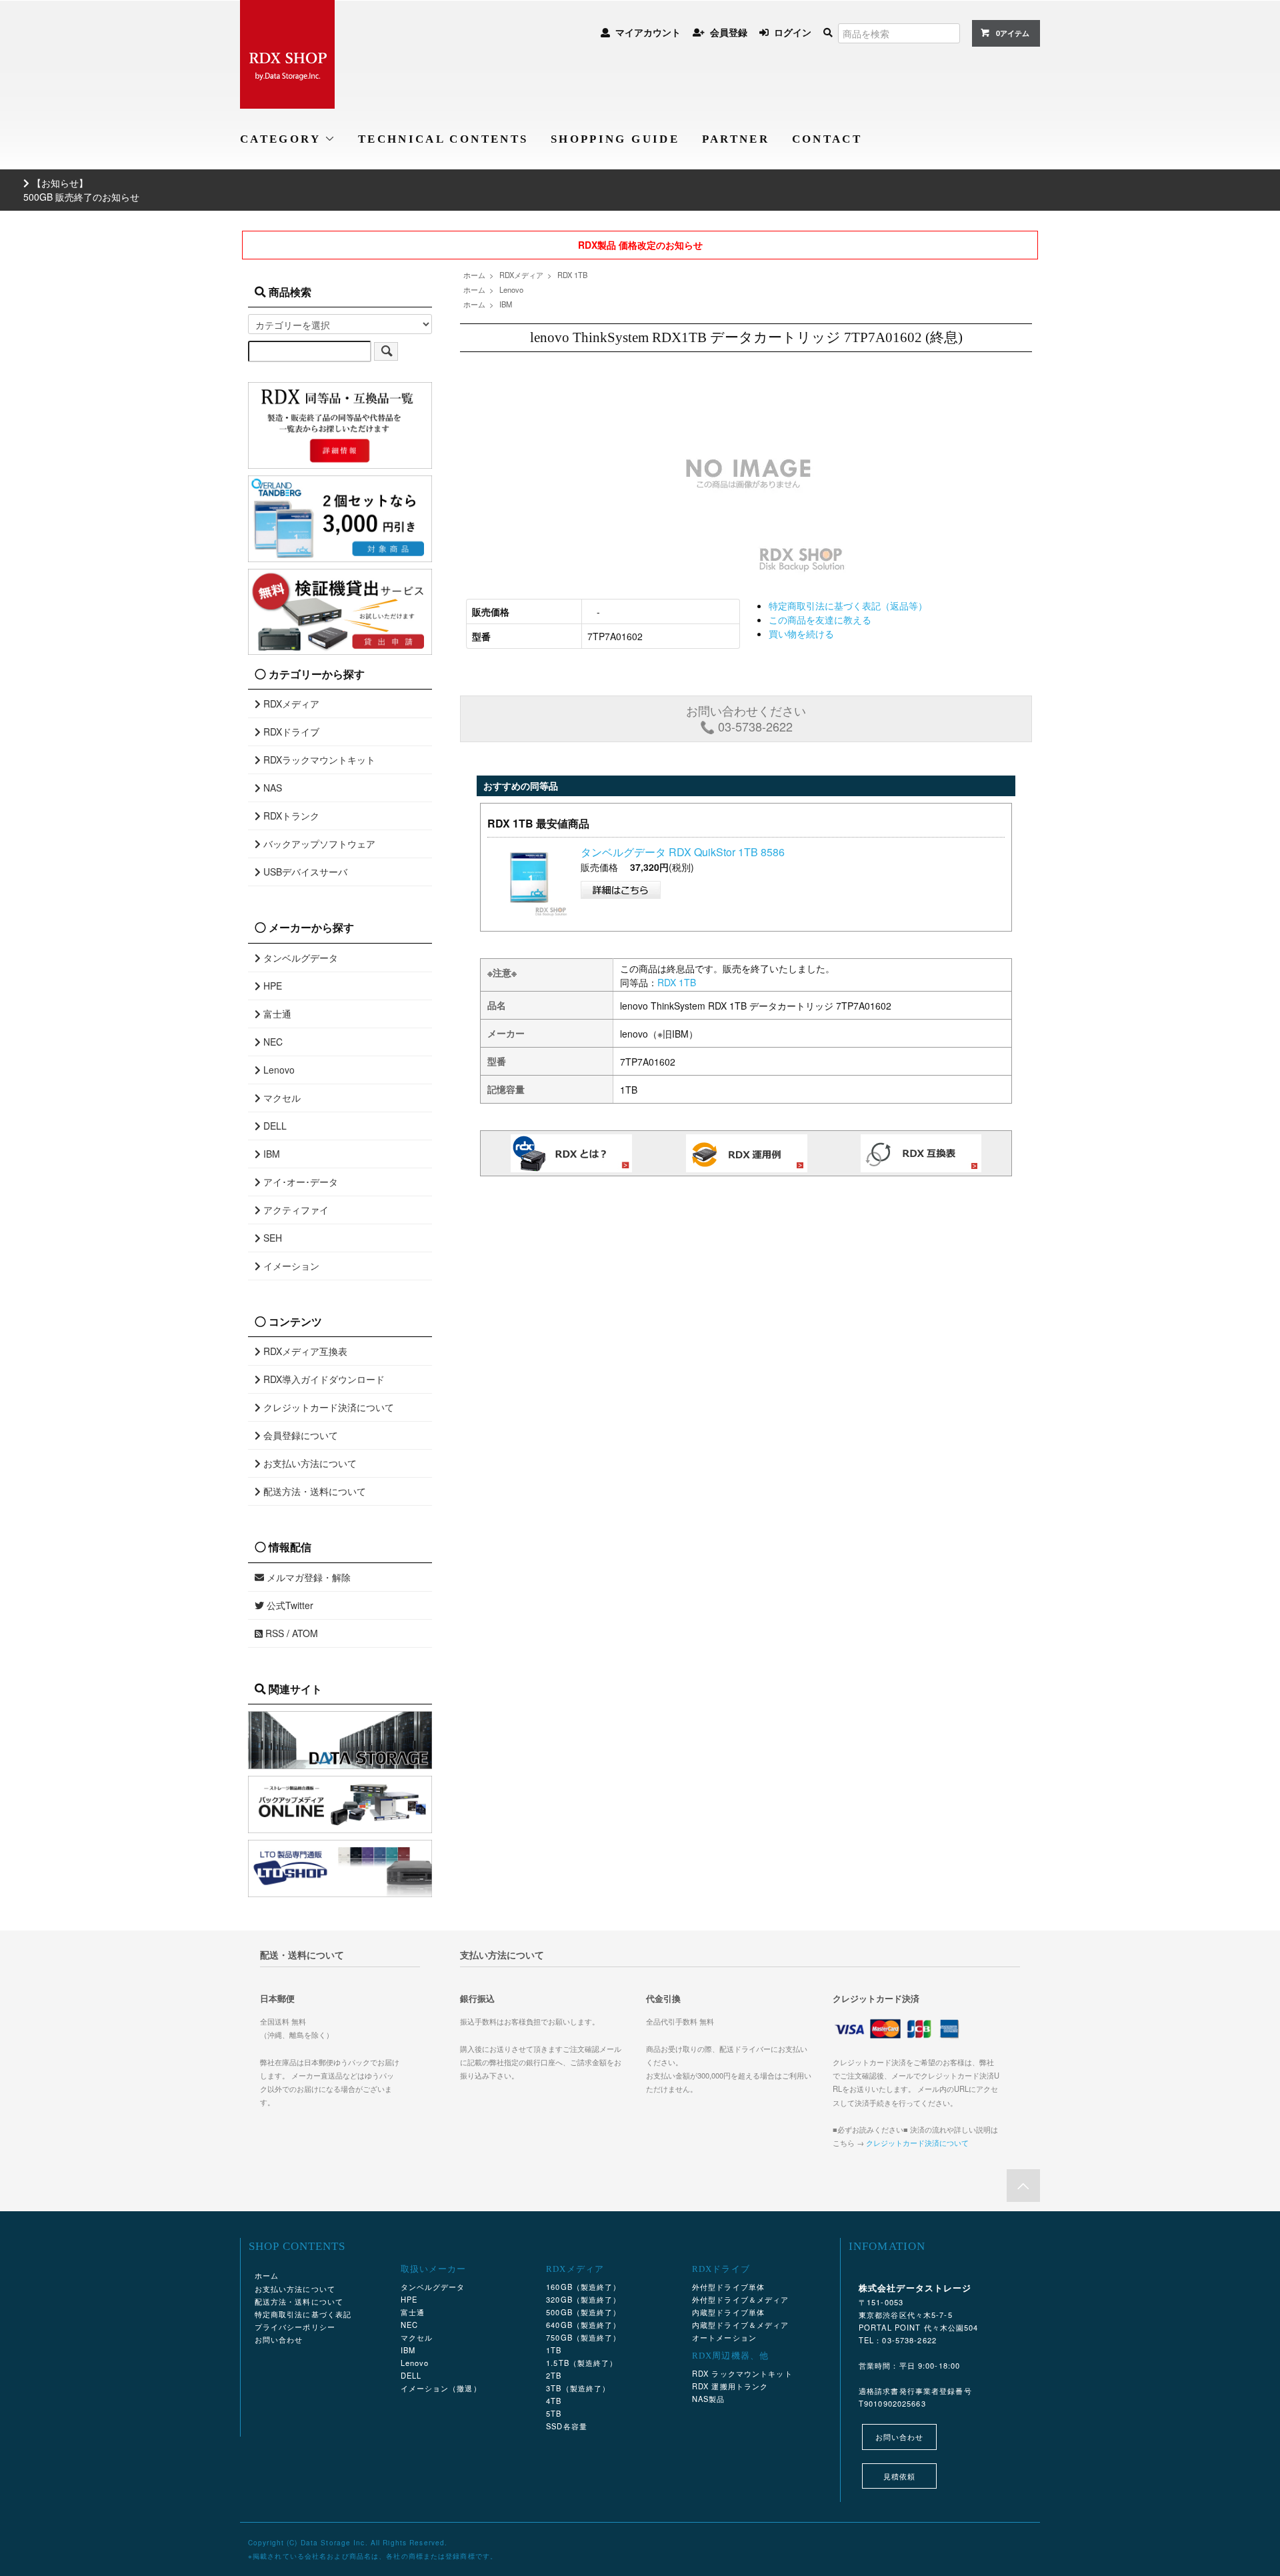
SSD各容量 (567, 2426)
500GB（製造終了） (583, 2312)
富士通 (276, 1014)
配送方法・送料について (313, 1491)
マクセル (281, 1098)
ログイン (793, 32)
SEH (271, 1238)
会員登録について (299, 1435)
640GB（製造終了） (583, 2325)
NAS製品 (709, 2399)
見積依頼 (899, 2476)
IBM (506, 304)
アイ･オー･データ (299, 1182)
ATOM (305, 1633)
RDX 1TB (572, 275)
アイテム (1013, 33)
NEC (272, 1042)
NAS (271, 788)
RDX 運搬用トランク (730, 2386)
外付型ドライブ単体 (728, 2287)
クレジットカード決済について (327, 1407)
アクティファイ (295, 1210)
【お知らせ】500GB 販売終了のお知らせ (81, 190)
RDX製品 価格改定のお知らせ (640, 245)
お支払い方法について (309, 1463)
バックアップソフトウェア (318, 844)
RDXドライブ (290, 732)
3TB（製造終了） (578, 2388)
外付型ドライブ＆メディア (740, 2299)
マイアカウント (648, 32)
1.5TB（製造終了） (582, 2363)
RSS (273, 1633)
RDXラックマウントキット (318, 760)
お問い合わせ (279, 2339)
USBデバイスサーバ (304, 872)
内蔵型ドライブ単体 (728, 2312)
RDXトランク (290, 816)
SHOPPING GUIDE (615, 139)
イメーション (290, 1266)
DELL (274, 1126)
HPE (271, 986)
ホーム (474, 275)
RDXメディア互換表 (304, 1351)
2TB (554, 2375)
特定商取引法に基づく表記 (303, 2314)
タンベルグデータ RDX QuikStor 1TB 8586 (683, 852)
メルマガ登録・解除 (307, 1577)
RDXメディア (521, 275)
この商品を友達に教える (820, 619)
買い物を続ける (801, 633)
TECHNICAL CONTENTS (443, 139)
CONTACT (827, 139)
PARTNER (736, 139)
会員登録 (729, 32)
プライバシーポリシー (295, 2327)
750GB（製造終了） (583, 2337)
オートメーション (724, 2337)
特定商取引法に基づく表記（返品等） (848, 605)
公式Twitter (289, 1605)
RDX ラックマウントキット (742, 2373)
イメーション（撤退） (441, 2388)
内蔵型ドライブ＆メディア (740, 2325)
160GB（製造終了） (583, 2287)
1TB (554, 2350)
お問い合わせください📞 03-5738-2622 (746, 718)
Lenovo (511, 289)
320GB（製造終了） (583, 2299)
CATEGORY (282, 139)
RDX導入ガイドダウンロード (323, 1379)
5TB (554, 2413)
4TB (554, 2401)
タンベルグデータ (299, 958)
